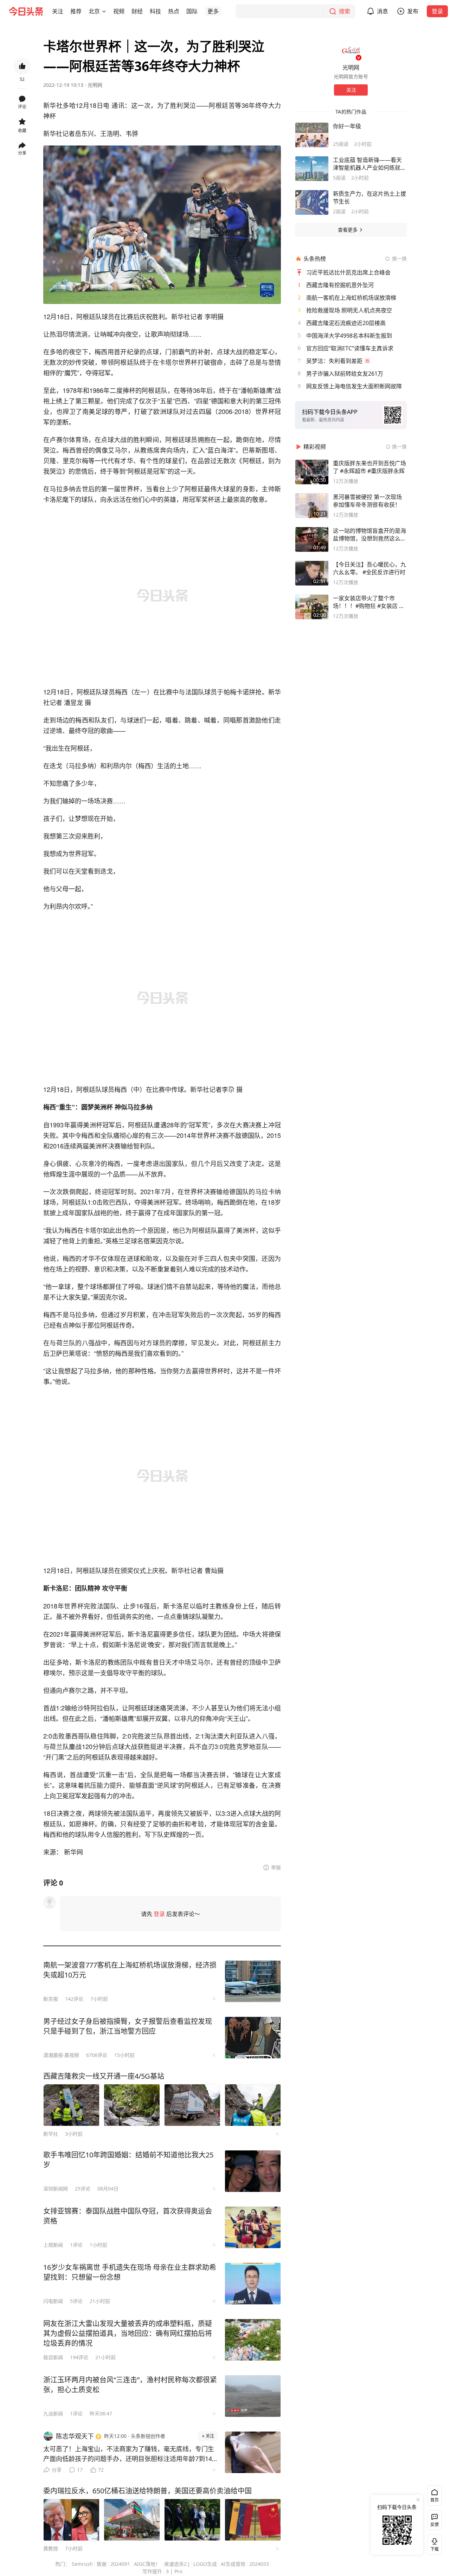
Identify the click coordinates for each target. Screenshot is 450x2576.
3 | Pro (174, 2571)
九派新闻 (53, 2413)
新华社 (51, 2134)
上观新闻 (53, 2245)
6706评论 (97, 2055)
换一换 (399, 258)
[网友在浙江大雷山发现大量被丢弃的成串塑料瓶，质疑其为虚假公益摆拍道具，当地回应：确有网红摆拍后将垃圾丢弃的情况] (253, 2340)
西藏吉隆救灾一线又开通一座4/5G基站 (104, 2076)
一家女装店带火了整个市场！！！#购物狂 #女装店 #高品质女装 (368, 602)
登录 (437, 11)
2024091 (120, 2564)
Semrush (82, 2564)
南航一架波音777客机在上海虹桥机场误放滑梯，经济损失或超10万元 (130, 1970)
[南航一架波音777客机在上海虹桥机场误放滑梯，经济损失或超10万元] (253, 1981)
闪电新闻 (53, 2301)
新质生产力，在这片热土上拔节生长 (369, 198)
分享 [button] (22, 153)
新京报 (51, 1999)
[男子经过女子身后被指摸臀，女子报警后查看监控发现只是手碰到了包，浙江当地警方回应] (253, 2038)
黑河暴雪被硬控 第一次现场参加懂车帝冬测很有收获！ (367, 501)
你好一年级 (347, 126)
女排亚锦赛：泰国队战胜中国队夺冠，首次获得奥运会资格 (128, 2216)
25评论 (83, 2189)
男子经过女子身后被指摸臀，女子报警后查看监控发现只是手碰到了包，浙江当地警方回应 (128, 2026)
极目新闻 (53, 2357)
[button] (58, 11)
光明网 (95, 85)
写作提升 (152, 2571)
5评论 (76, 2301)
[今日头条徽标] (26, 11)
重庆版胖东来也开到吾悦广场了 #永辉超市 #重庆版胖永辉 (369, 467)
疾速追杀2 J (177, 2564)
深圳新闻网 (56, 2189)
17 (80, 2470)
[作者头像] (351, 50)
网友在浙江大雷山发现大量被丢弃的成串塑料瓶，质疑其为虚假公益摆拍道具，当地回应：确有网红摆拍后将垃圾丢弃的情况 (128, 2333)
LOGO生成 (205, 2564)
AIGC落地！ (147, 2564)
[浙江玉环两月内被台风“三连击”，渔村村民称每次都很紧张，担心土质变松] (253, 2396)
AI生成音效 (233, 2564)
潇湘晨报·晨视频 (61, 2055)
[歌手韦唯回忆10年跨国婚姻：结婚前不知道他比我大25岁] (253, 2171)
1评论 (76, 2245)
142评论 (74, 1999)
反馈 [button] (435, 2525)
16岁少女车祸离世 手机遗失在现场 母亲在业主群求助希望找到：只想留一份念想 (130, 2272)
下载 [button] (433, 2543)
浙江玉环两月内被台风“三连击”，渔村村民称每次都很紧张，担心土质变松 (130, 2385)
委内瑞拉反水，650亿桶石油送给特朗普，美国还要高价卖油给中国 (147, 2491)
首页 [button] (435, 2500)
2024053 (259, 2564)
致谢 (102, 2564)
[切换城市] (104, 11)
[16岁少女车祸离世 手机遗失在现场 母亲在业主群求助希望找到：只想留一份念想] (253, 2284)
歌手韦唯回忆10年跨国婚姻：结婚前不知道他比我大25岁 (128, 2160)
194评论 (79, 2357)
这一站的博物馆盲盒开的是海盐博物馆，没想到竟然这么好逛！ (369, 535)
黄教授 (51, 2548)
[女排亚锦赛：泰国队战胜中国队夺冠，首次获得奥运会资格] (253, 2227)
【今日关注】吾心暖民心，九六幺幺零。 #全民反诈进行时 (369, 568)
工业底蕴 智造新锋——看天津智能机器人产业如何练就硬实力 (369, 164)
